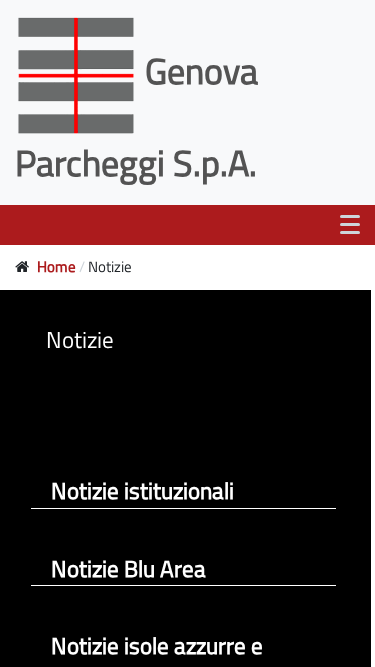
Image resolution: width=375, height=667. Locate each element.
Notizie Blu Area (128, 569)
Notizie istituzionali (142, 491)
